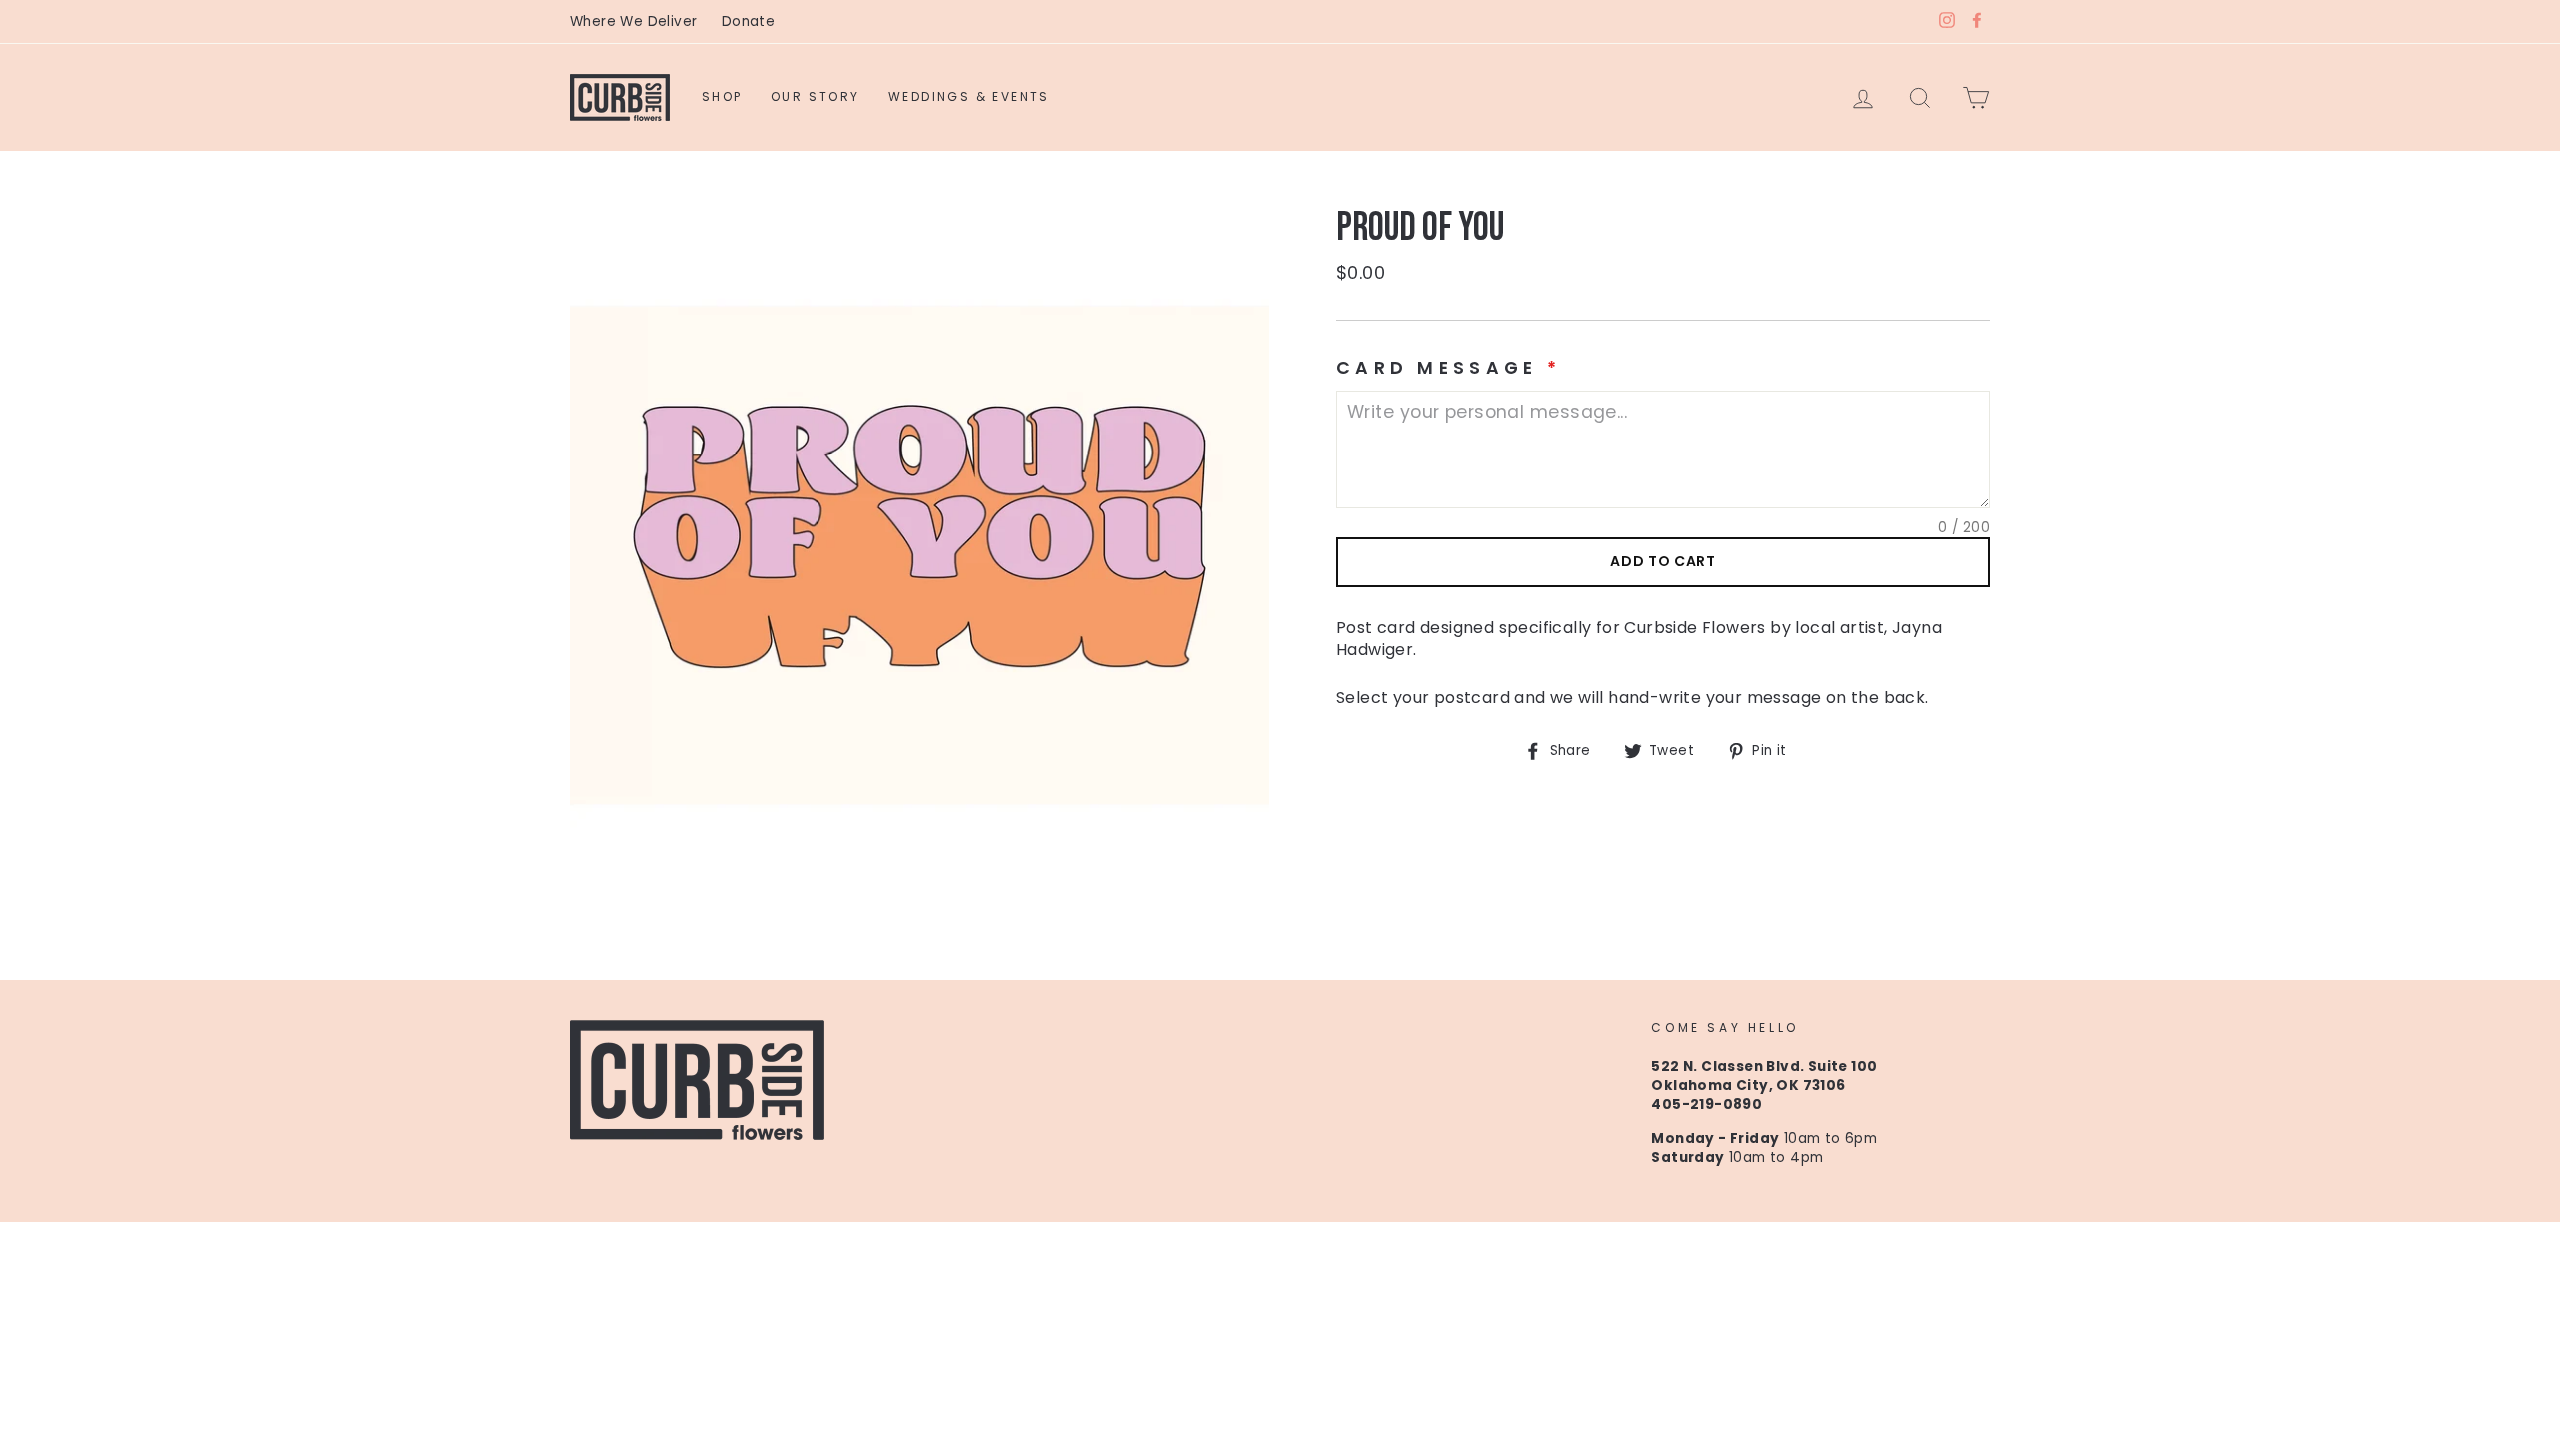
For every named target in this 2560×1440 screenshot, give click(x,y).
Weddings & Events (969, 96)
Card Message (1448, 368)
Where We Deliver (633, 21)
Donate (748, 21)
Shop (722, 96)
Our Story (815, 96)
